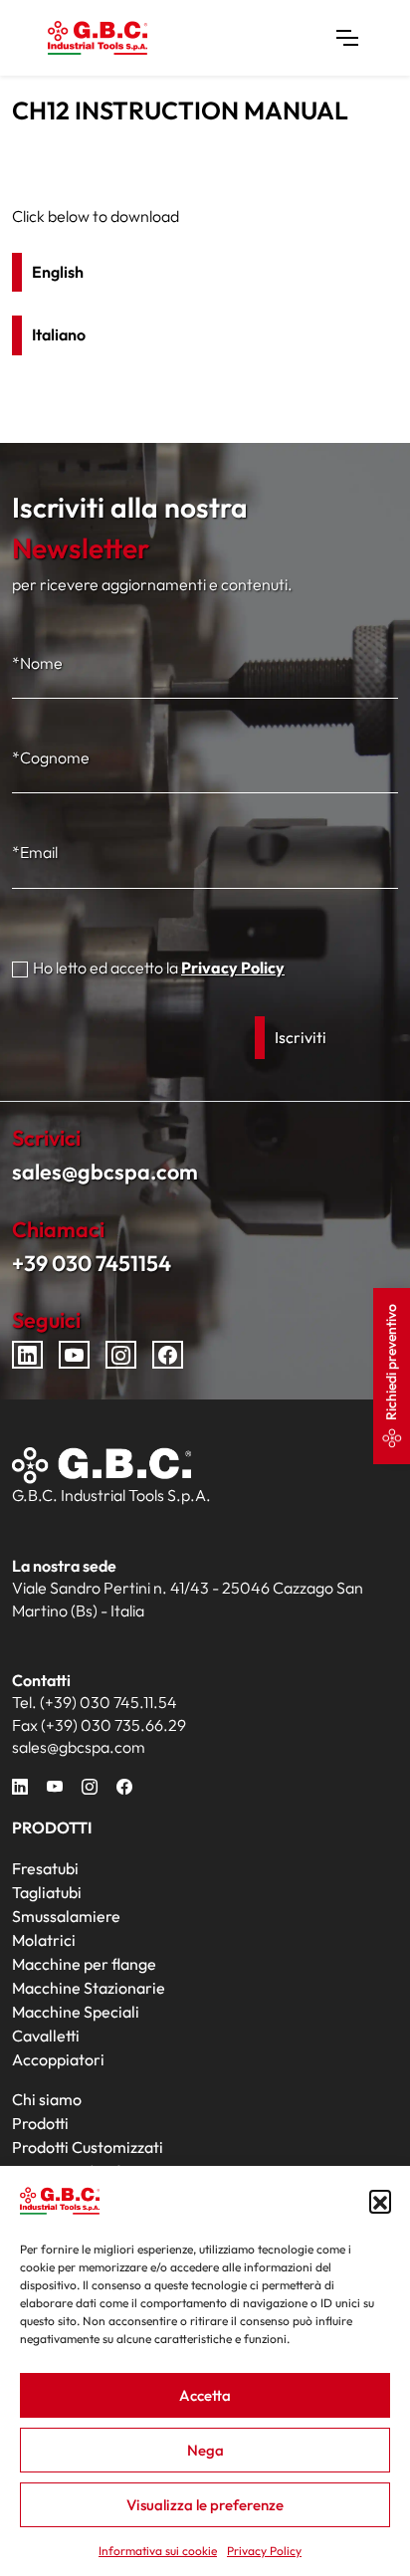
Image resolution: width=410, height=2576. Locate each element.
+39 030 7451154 (92, 1263)
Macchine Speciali (76, 2012)
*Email (35, 852)
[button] (380, 2201)
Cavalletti (46, 2036)
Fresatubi (45, 1868)
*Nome (37, 663)
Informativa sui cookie (158, 2551)
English (58, 272)
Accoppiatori (58, 2059)
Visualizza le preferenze (205, 2505)
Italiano (59, 334)
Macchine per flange (84, 1964)
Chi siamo (47, 2099)
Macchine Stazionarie (89, 1988)
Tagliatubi (47, 1892)
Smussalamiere (66, 1916)
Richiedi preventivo (391, 1362)
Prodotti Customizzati (88, 2147)
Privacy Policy (264, 2551)
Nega (205, 2450)
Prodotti (40, 2123)
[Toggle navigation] (347, 38)
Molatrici (44, 1940)
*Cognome (51, 757)
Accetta (205, 2395)
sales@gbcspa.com (105, 1172)
